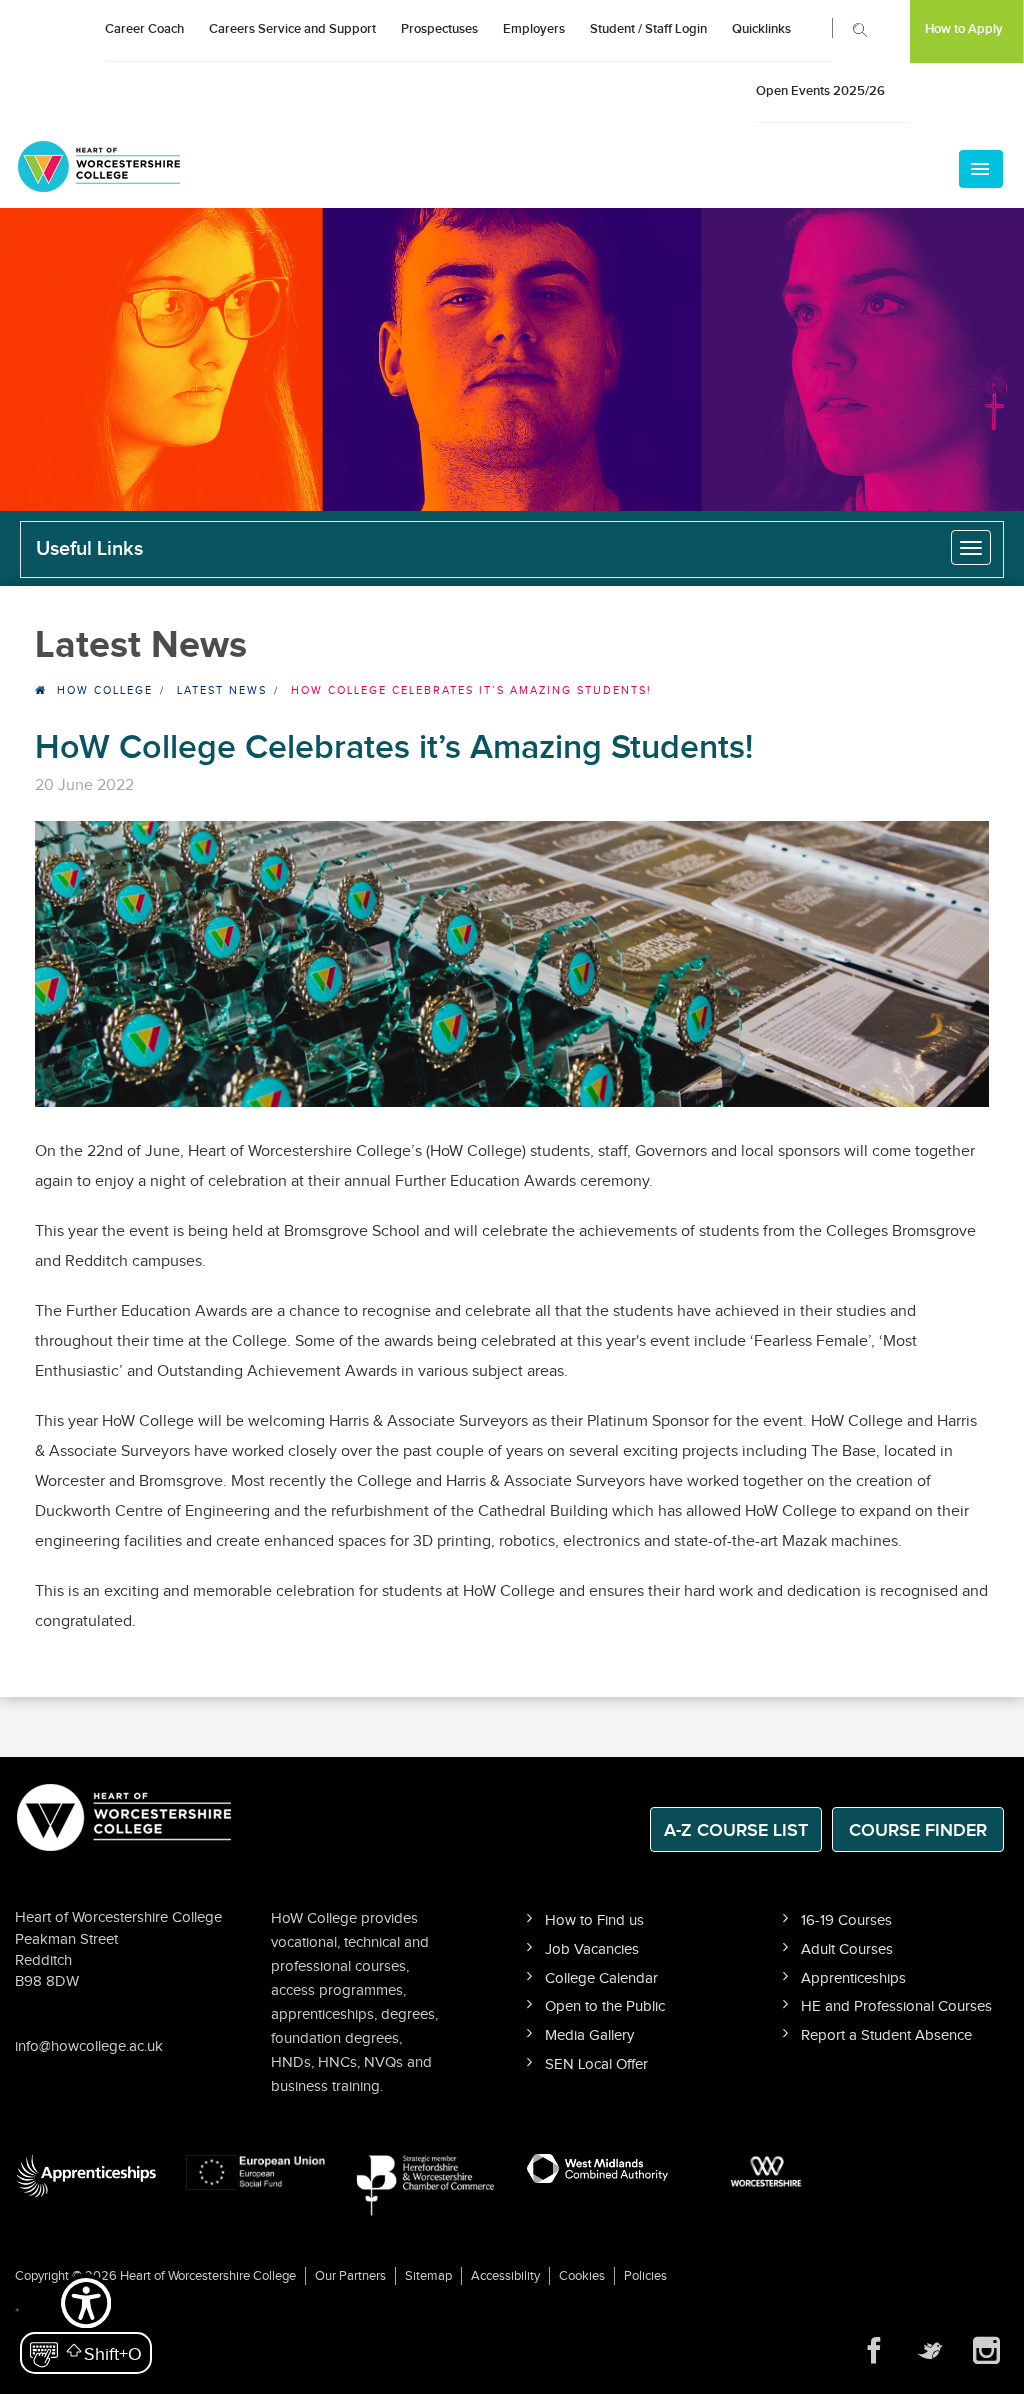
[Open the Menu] (981, 169)
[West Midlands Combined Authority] (597, 2167)
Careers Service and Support (292, 29)
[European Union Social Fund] (256, 2170)
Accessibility (505, 2276)
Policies (645, 2276)
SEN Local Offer (596, 2064)
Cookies (582, 2276)
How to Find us (594, 1920)
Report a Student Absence (886, 2035)
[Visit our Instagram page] (986, 2351)
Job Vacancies (592, 1949)
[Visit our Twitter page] (930, 2351)
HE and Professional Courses (896, 2006)
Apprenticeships (853, 1978)
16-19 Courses (846, 1920)
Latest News (222, 690)
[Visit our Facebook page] (874, 2351)
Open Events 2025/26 (820, 91)
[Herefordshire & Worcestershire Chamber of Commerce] (426, 2184)
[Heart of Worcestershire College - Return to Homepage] (126, 166)
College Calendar (601, 1978)
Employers (534, 29)
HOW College (105, 690)
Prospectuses (439, 29)
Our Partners (350, 2276)
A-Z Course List (736, 1830)
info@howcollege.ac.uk (89, 2046)
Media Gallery (589, 2035)
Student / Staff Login (648, 29)
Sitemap (428, 2276)
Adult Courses (847, 1949)
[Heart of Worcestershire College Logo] (125, 1815)
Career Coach (144, 29)
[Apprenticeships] (85, 2175)
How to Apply (964, 29)
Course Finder (918, 1830)
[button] (86, 2324)
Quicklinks (761, 29)
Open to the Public (605, 2006)
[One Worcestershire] (768, 2170)
